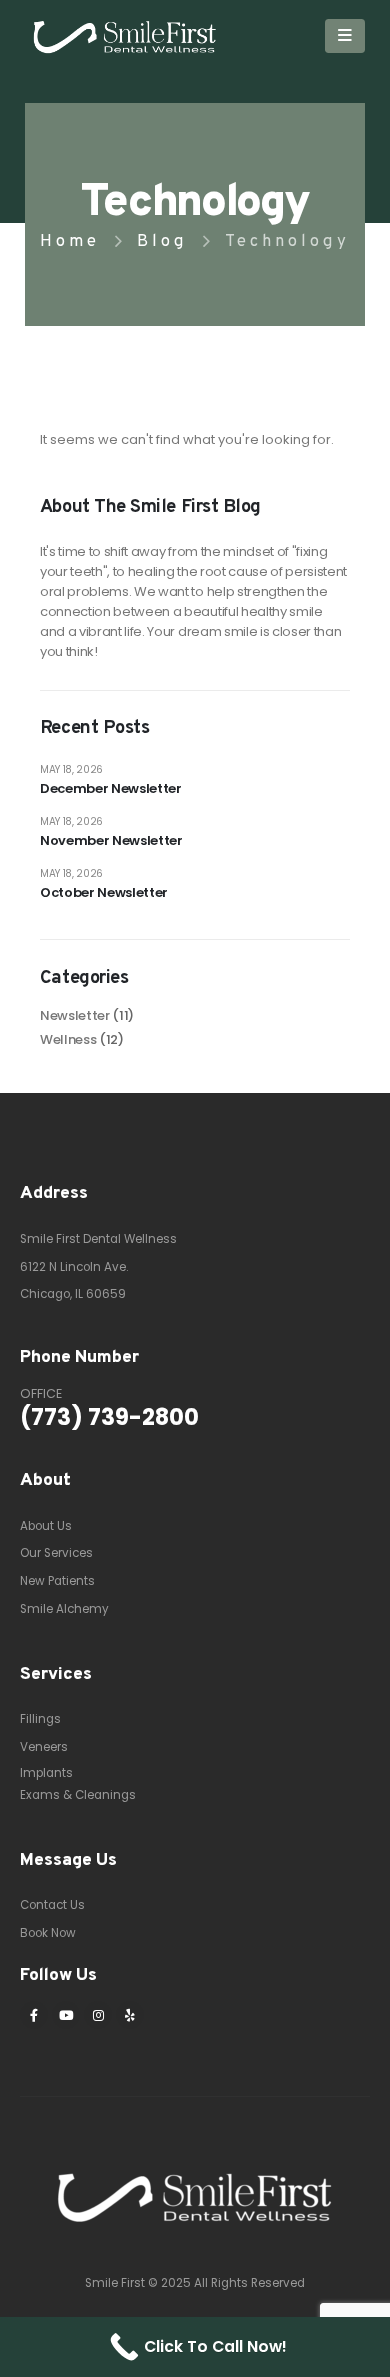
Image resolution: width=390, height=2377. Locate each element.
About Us (46, 1526)
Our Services (56, 1553)
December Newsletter (111, 788)
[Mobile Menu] (345, 36)
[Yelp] (130, 2015)
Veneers (44, 1747)
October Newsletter (104, 892)
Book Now (48, 1933)
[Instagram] (98, 2015)
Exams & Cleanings (78, 1795)
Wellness (68, 1039)
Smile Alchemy (64, 1609)
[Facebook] (34, 2015)
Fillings (40, 1719)
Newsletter (75, 1015)
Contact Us (52, 1905)
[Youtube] (66, 2015)
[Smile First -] (100, 36)
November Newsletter (111, 840)
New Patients (57, 1581)
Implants (46, 1773)
